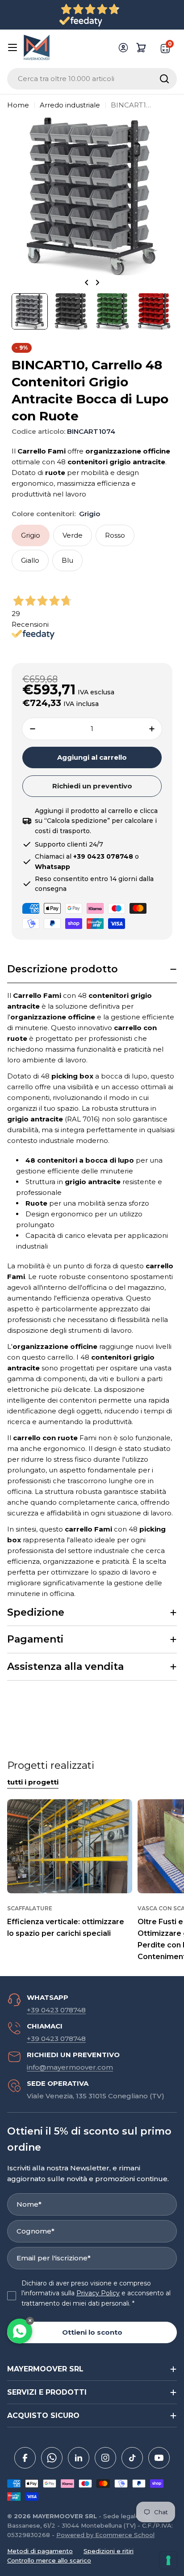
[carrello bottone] (141, 47)
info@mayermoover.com (70, 2067)
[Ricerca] (164, 79)
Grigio (31, 535)
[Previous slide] (87, 282)
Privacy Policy (98, 2293)
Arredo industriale (70, 105)
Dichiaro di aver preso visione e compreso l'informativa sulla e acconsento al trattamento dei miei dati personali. (96, 2293)
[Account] (123, 47)
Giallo (30, 560)
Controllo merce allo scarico (49, 2560)
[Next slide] (97, 282)
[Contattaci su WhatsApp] (20, 2331)
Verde (73, 535)
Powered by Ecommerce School (105, 2535)
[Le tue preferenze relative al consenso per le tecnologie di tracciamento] (168, 2560)
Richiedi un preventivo (92, 786)
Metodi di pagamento (40, 2551)
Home (18, 105)
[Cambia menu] (13, 47)
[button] (92, 969)
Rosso (115, 535)
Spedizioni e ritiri (109, 2551)
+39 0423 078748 (56, 2010)
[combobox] (92, 79)
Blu (67, 560)
